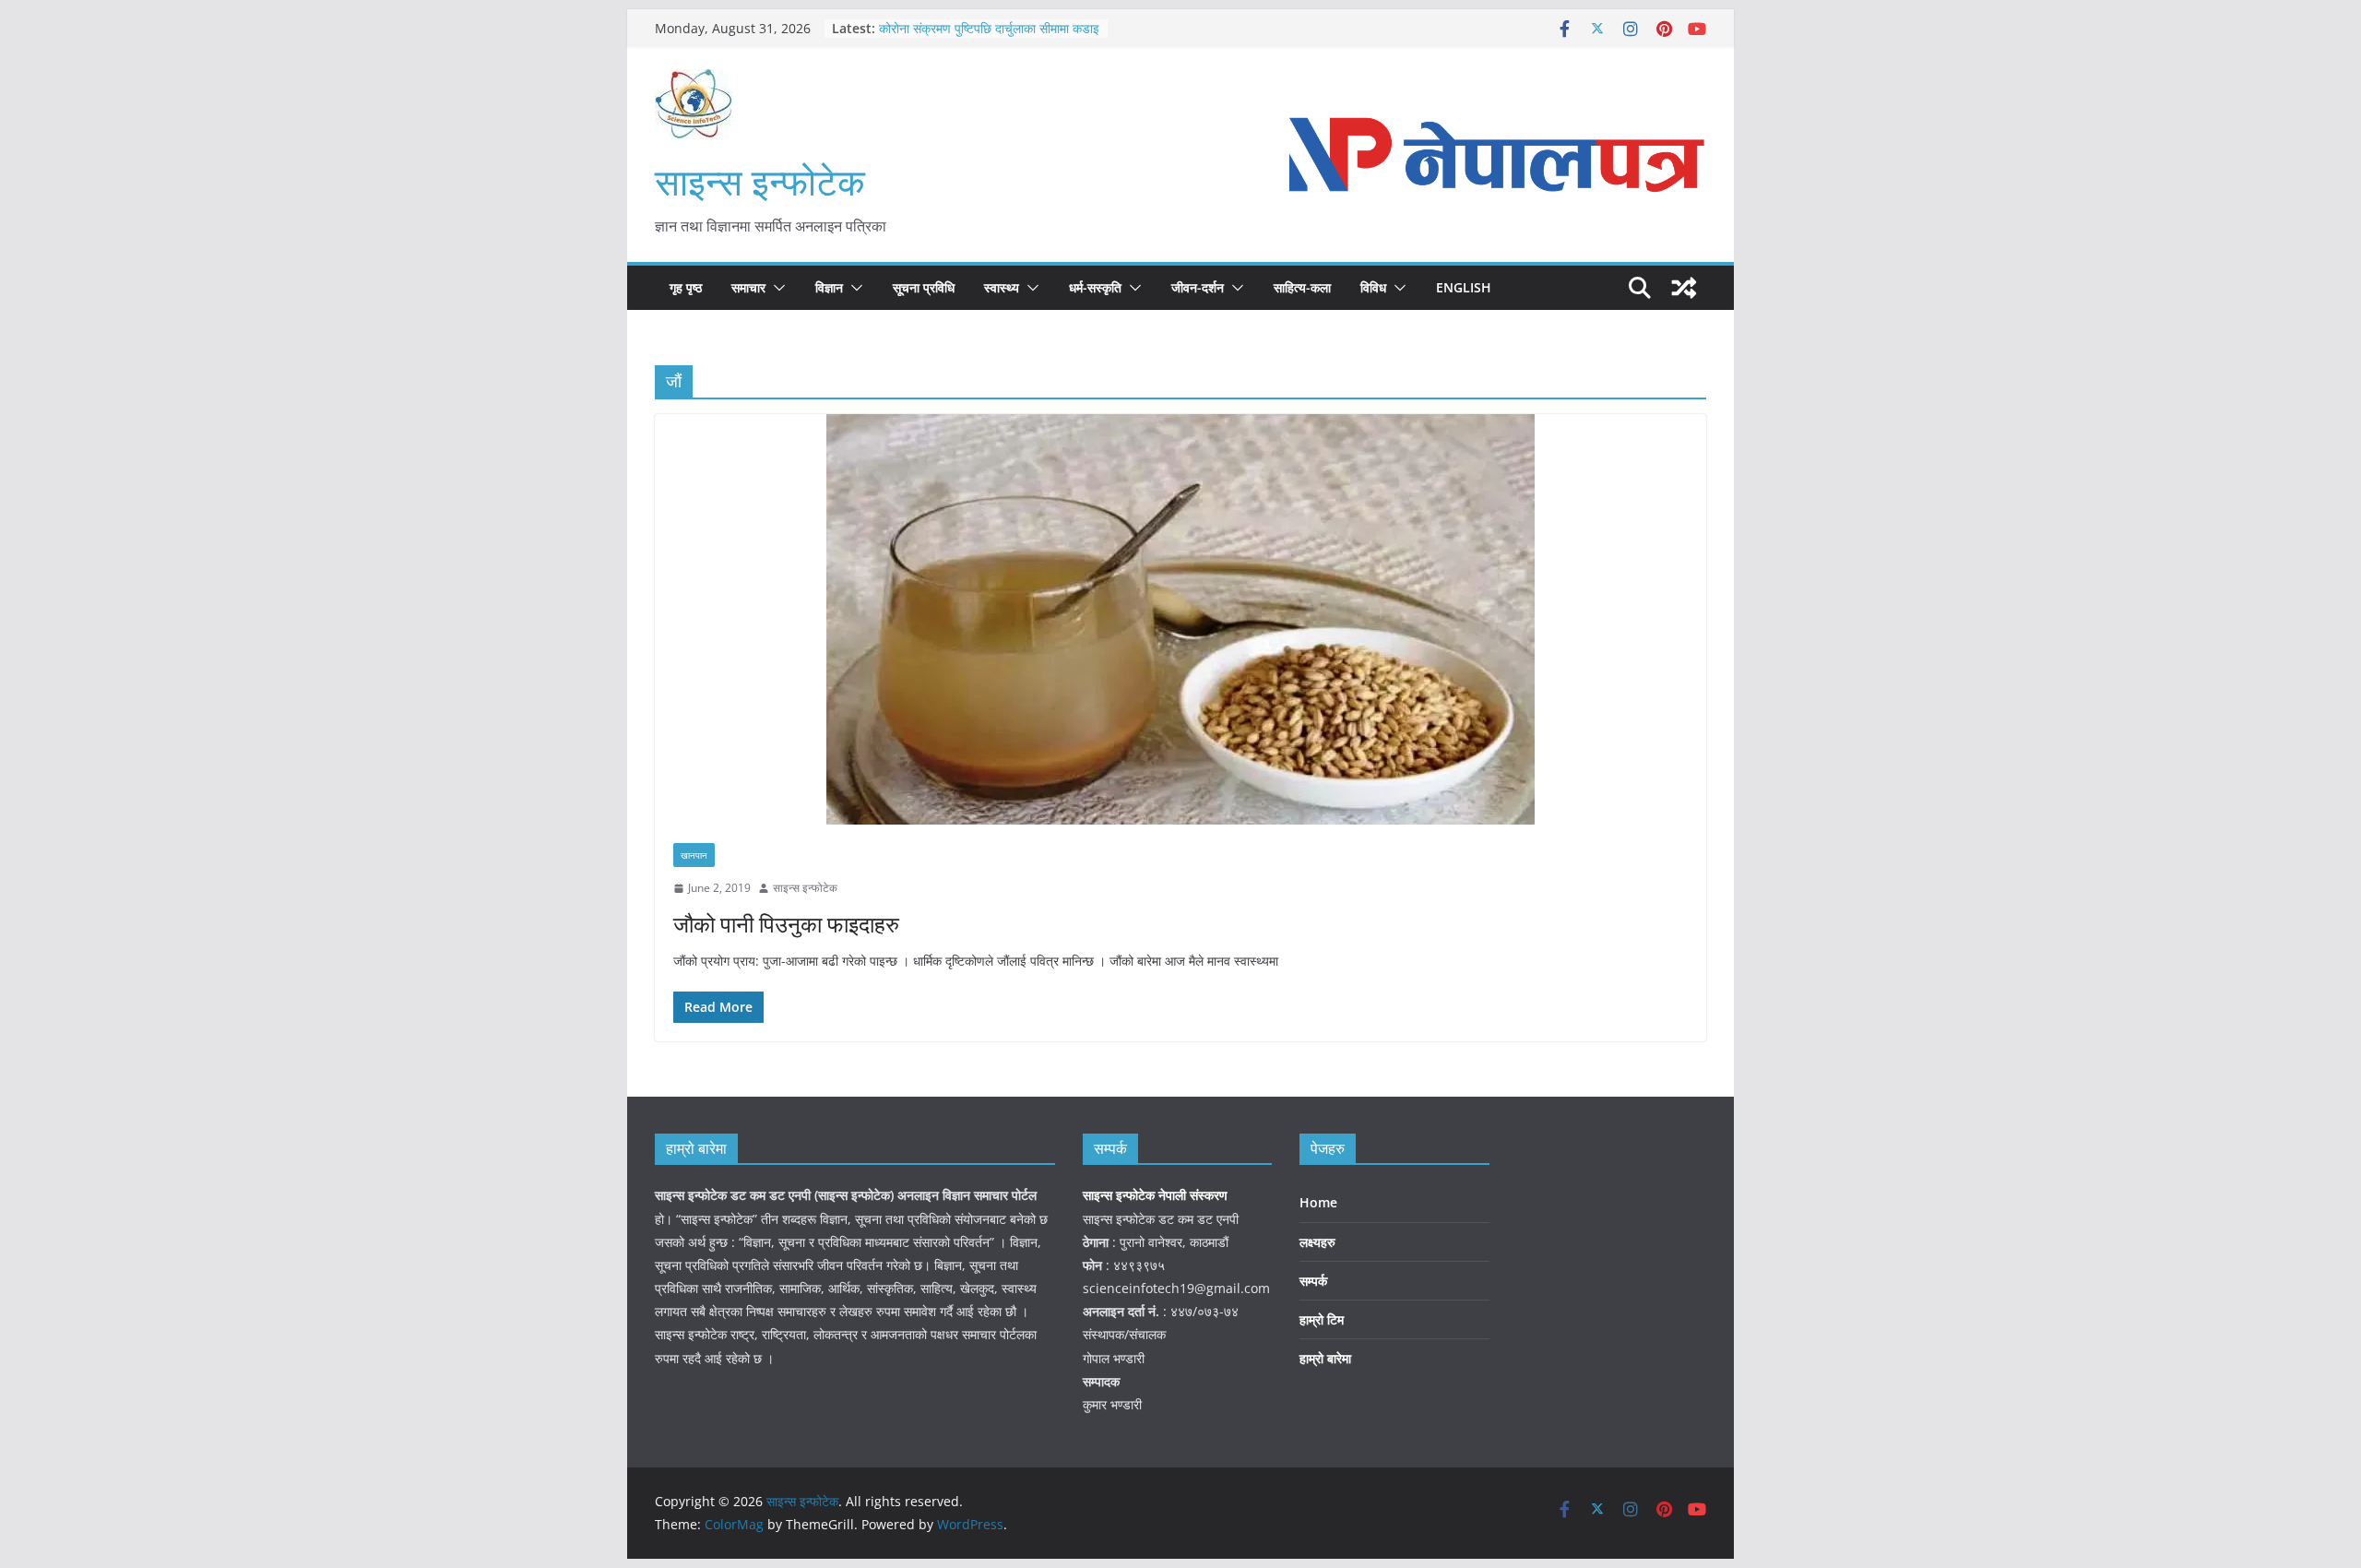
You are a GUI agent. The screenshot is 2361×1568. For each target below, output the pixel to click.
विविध (1373, 287)
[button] (776, 288)
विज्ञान (829, 287)
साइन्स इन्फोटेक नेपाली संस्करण (1157, 1195)
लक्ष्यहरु (1317, 1242)
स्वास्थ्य (1002, 287)
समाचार (748, 287)
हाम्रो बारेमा (1325, 1358)
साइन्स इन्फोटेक (760, 181)
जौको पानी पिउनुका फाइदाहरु (786, 924)
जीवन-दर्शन (1198, 287)
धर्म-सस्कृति (1095, 287)
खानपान (694, 855)
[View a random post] (1684, 288)
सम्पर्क (1313, 1281)
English (1464, 287)
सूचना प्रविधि (924, 287)
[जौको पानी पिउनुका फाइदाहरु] (1180, 619)
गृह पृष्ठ (686, 287)
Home (1318, 1202)
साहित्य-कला (1302, 287)
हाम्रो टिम (1322, 1319)
